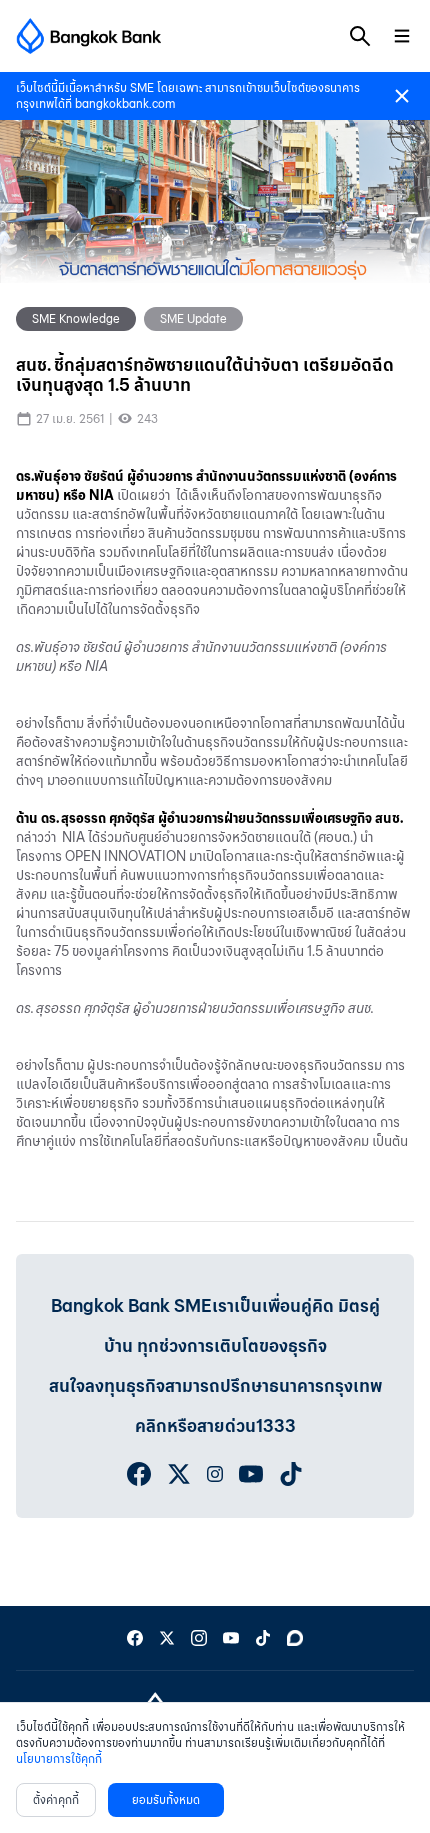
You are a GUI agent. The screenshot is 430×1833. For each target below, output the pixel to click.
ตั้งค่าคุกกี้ (56, 1799)
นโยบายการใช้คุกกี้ (59, 1758)
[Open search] (360, 36)
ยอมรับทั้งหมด (166, 1799)
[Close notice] (402, 96)
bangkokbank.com (125, 103)
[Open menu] (402, 36)
